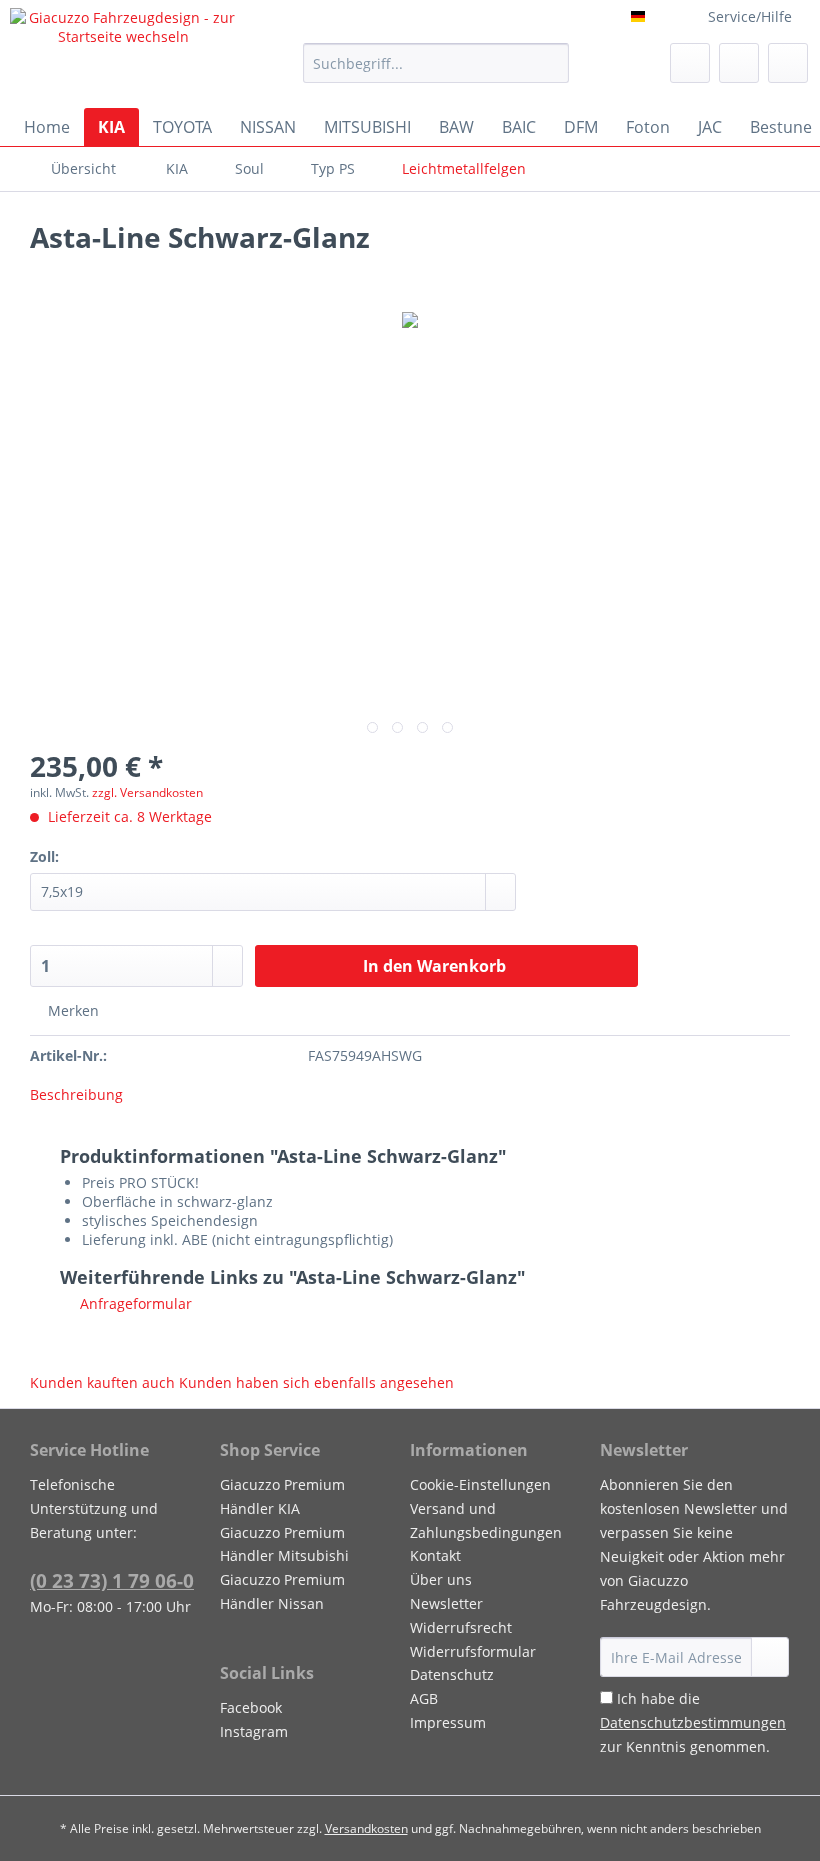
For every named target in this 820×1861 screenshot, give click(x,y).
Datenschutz (452, 1674)
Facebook (251, 1707)
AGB (424, 1698)
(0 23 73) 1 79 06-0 (112, 1581)
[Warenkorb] (788, 63)
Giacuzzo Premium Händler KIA (282, 1496)
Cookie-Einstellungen (480, 1484)
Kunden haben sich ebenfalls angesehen (316, 1382)
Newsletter (446, 1603)
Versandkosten (366, 1828)
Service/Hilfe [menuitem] (750, 16)
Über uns (441, 1579)
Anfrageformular (134, 1303)
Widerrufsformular (473, 1651)
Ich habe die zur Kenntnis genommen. (693, 1722)
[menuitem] (436, 72)
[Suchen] (550, 63)
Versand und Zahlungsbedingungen (486, 1520)
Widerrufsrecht (461, 1627)
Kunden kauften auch (102, 1382)
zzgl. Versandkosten (147, 792)
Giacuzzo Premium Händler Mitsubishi (284, 1544)
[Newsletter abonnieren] (770, 1657)
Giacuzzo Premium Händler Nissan (282, 1591)
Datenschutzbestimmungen (693, 1722)
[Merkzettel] (690, 63)
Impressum (448, 1722)
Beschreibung (76, 1094)
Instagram (254, 1731)
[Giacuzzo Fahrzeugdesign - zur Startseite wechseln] (123, 53)
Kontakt (435, 1555)
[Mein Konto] (739, 63)
